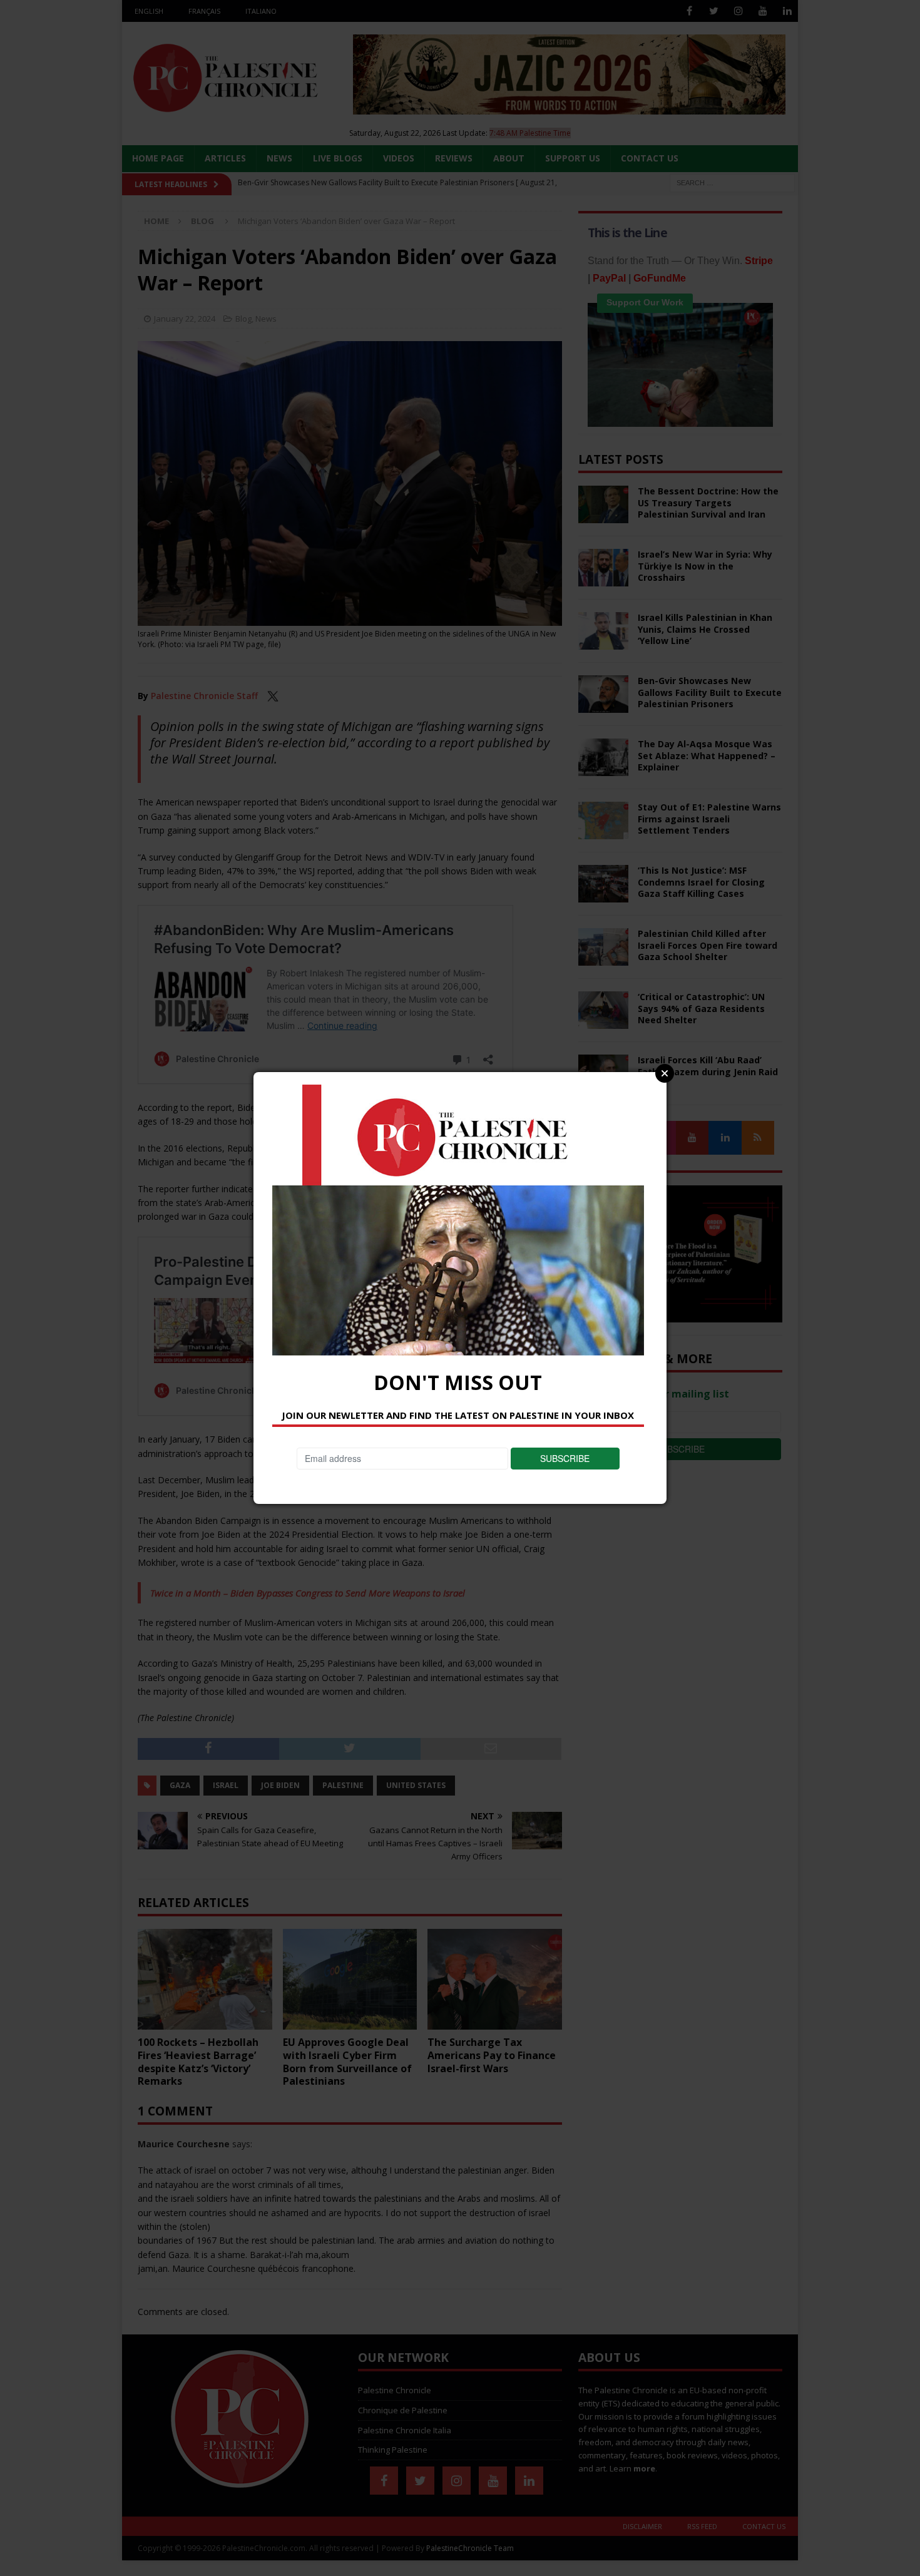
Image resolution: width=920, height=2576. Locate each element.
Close (665, 1073)
